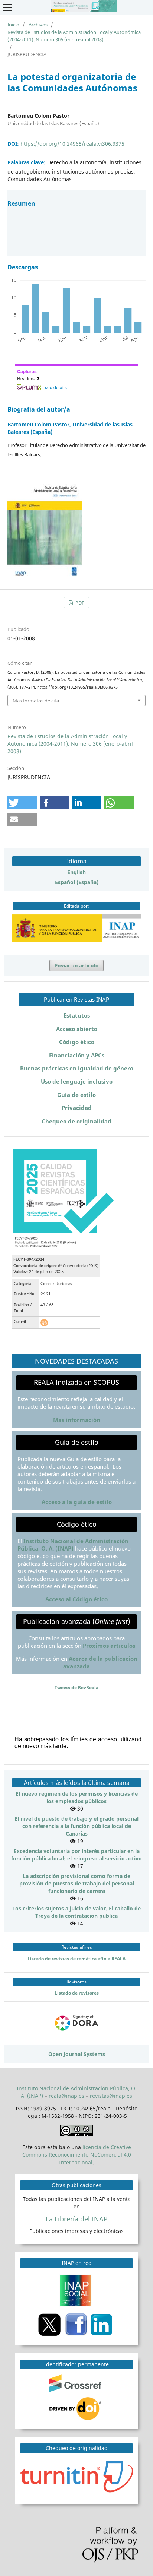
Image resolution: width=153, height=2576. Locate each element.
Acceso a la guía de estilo (77, 1502)
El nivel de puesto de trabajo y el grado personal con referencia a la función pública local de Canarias (76, 1826)
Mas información (77, 1420)
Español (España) (77, 882)
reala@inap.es (66, 2096)
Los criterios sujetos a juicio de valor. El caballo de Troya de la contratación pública (76, 1912)
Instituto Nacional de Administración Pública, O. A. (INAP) (73, 1545)
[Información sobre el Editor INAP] (76, 940)
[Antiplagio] (78, 2476)
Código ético (77, 1042)
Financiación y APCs (77, 1055)
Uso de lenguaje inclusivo (77, 1081)
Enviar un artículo (77, 965)
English (76, 872)
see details (56, 387)
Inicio (13, 25)
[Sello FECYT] (64, 1247)
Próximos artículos (109, 1646)
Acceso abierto (77, 1029)
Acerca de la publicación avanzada (100, 1663)
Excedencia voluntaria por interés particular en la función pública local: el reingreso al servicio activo (76, 1855)
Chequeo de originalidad (76, 1121)
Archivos (38, 25)
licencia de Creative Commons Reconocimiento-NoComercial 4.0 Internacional (77, 2155)
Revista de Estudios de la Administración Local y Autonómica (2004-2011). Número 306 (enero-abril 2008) (74, 36)
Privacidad (77, 1108)
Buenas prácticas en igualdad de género (77, 1068)
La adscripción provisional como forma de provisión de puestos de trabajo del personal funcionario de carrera (77, 1883)
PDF (79, 603)
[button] (22, 803)
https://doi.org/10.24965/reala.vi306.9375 (72, 144)
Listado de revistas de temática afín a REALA (76, 1958)
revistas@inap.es (111, 2096)
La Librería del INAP (77, 2219)
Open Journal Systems (77, 2054)
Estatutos (77, 1016)
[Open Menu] (7, 7)
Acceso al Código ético (76, 1599)
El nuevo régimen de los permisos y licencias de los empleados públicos (77, 1797)
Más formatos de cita (36, 701)
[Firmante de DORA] (77, 2031)
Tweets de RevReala (76, 1687)
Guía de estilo (76, 1095)
